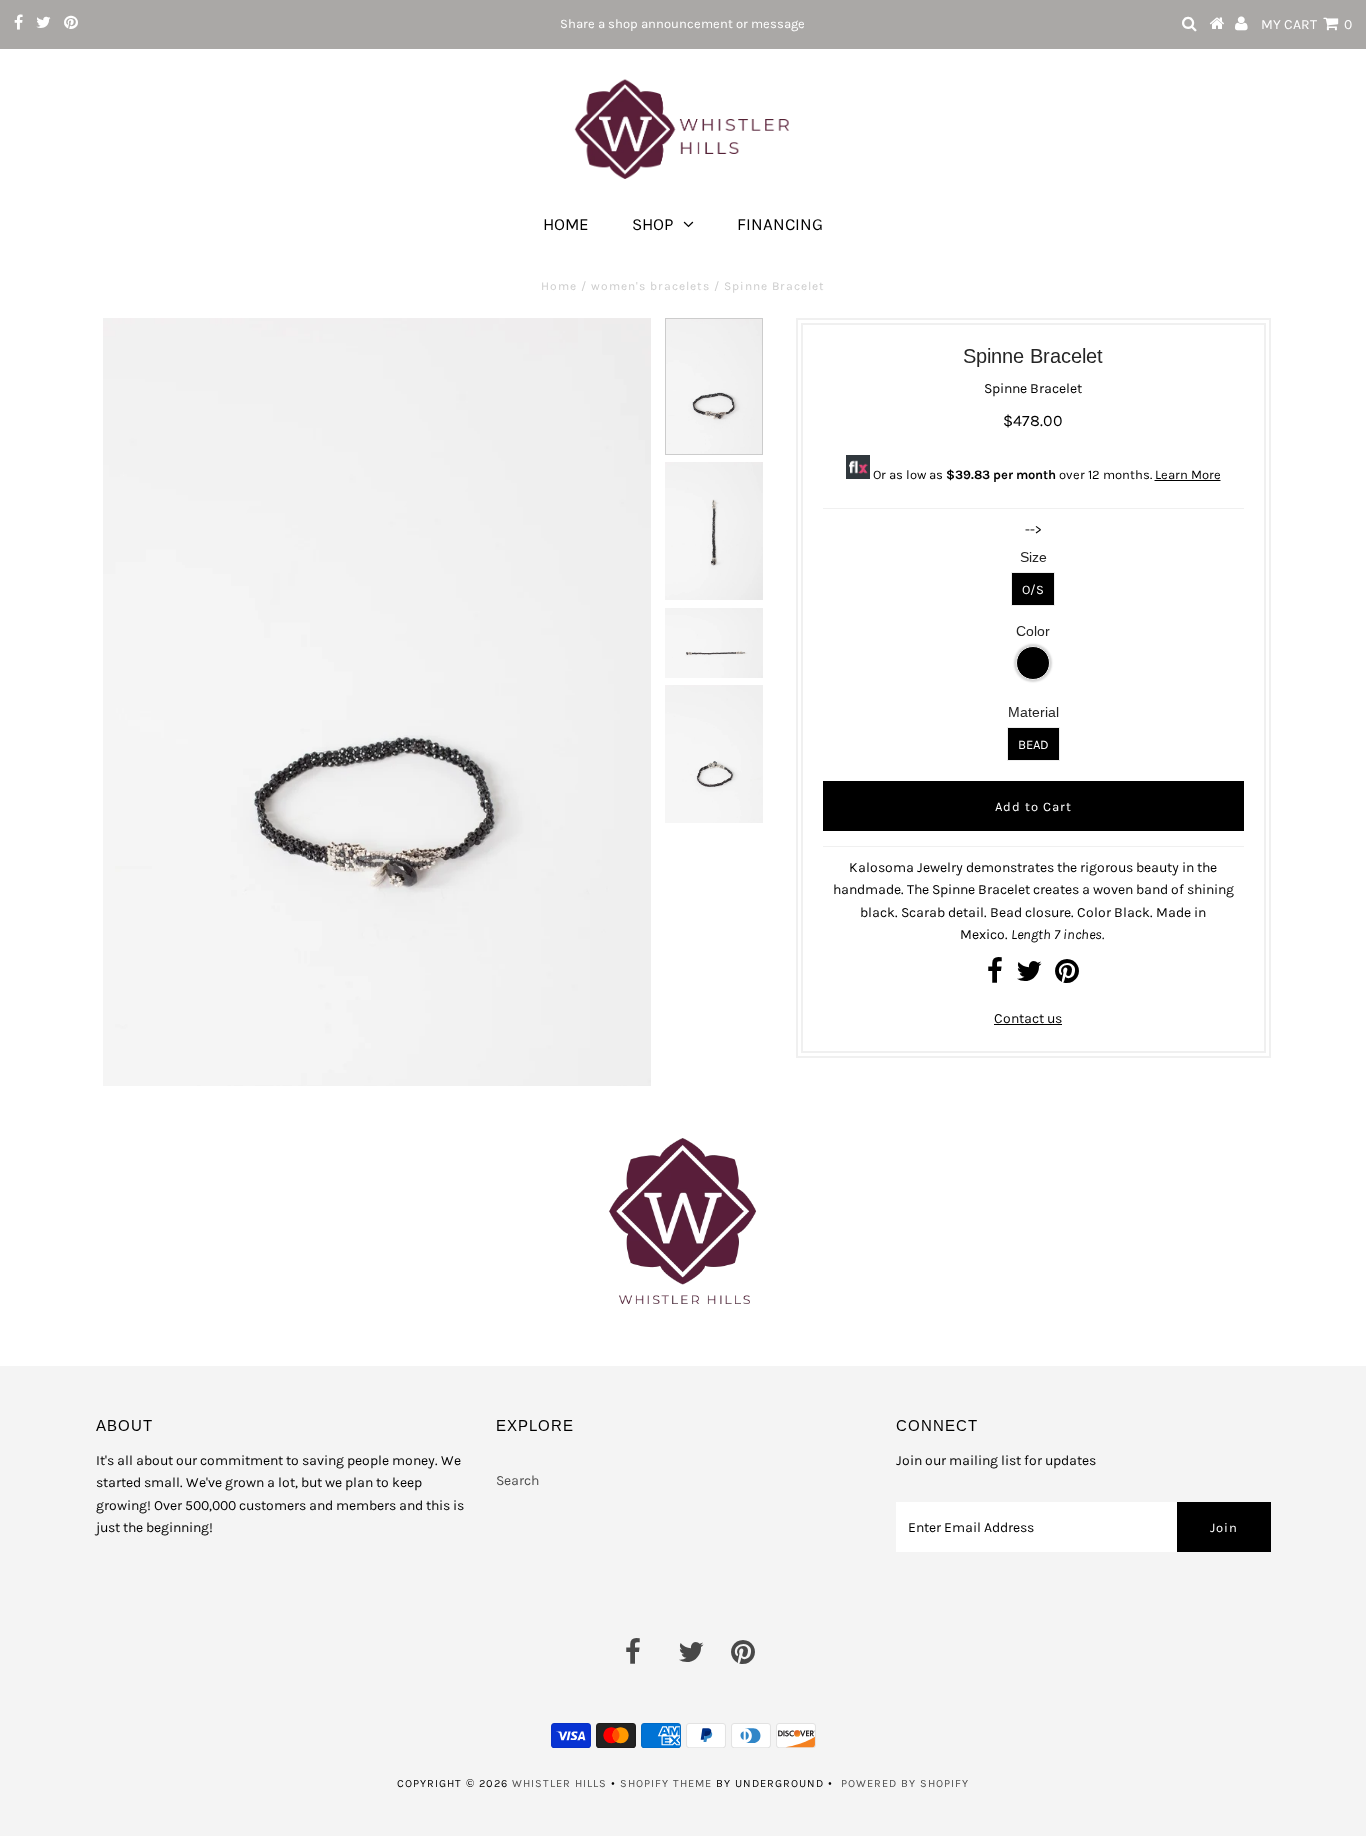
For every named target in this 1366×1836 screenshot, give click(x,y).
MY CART (1306, 24)
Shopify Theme (666, 1783)
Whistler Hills (559, 1783)
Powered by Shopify (905, 1783)
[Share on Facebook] (995, 976)
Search (517, 1480)
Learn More (1188, 474)
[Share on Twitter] (1029, 976)
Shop (652, 224)
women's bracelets (650, 286)
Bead (1033, 744)
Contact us (1028, 1018)
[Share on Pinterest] (1067, 976)
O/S (1033, 589)
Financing (780, 224)
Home (566, 224)
